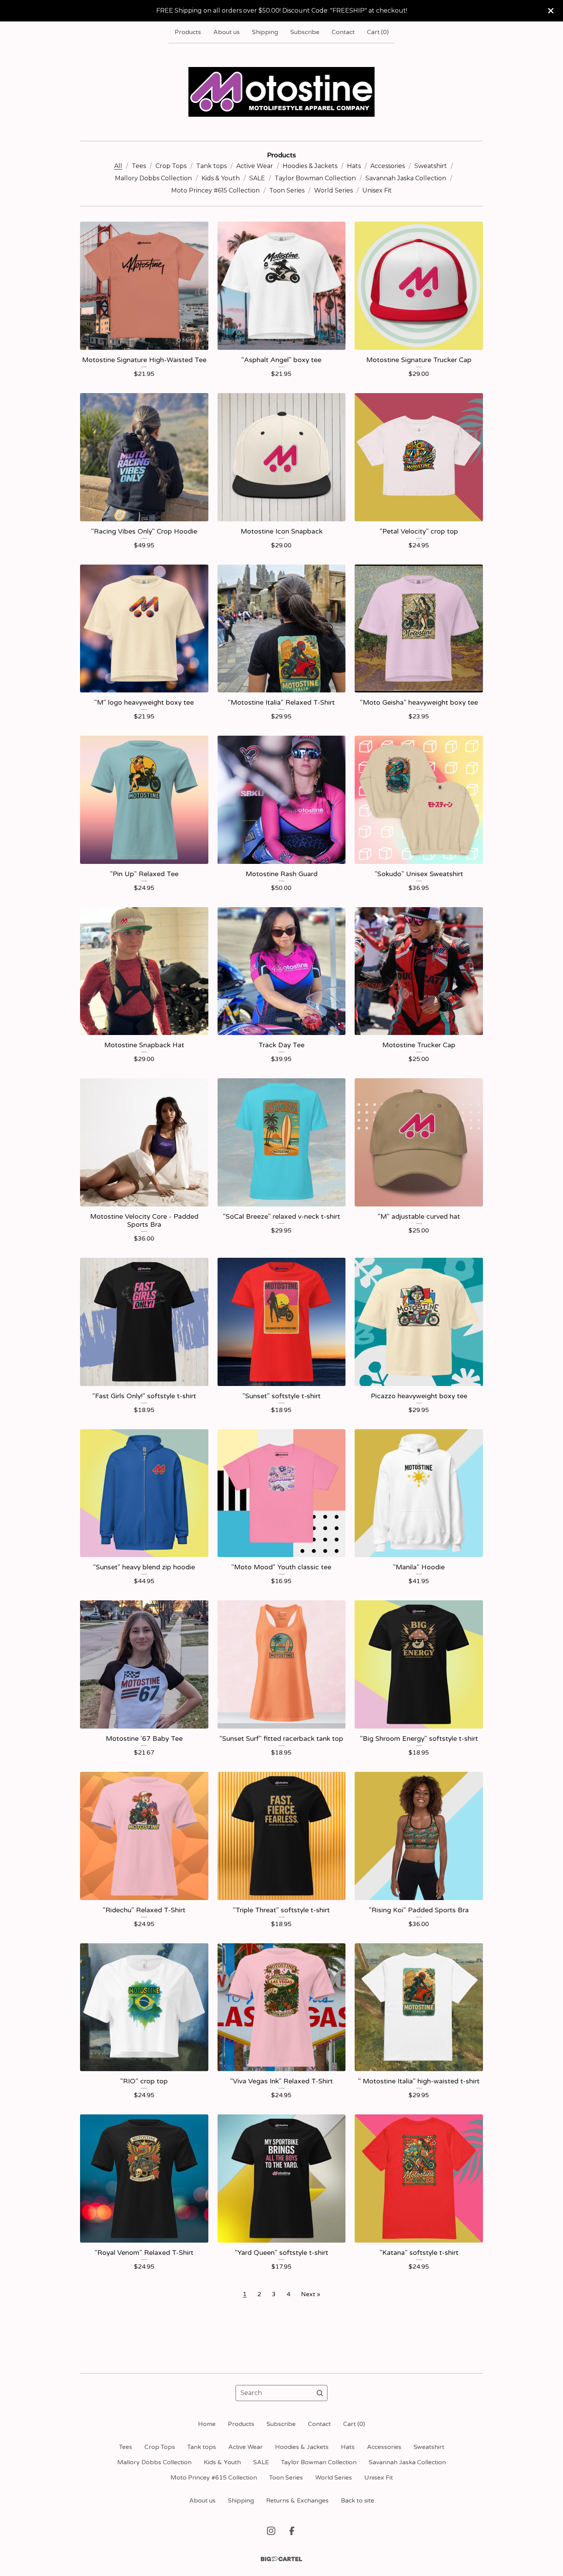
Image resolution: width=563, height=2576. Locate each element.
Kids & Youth (221, 178)
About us (227, 32)
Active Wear (255, 166)
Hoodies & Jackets (310, 166)
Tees (139, 166)
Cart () (378, 32)
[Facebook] (292, 2531)
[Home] (282, 92)
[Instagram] (271, 2531)
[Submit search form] (320, 2393)
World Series (333, 190)
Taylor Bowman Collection (315, 178)
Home (207, 2424)
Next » (311, 2294)
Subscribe (305, 32)
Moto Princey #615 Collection (215, 190)
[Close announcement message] (551, 11)
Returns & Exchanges (297, 2501)
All (118, 166)
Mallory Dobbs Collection (153, 178)
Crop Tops (171, 166)
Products (188, 32)
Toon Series (287, 190)
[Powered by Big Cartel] (281, 2559)
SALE (257, 178)
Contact (343, 32)
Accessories (388, 166)
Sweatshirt (431, 166)
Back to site (358, 2501)
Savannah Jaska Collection (406, 178)
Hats (354, 166)
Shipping (265, 32)
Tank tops (211, 166)
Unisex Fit (377, 190)
